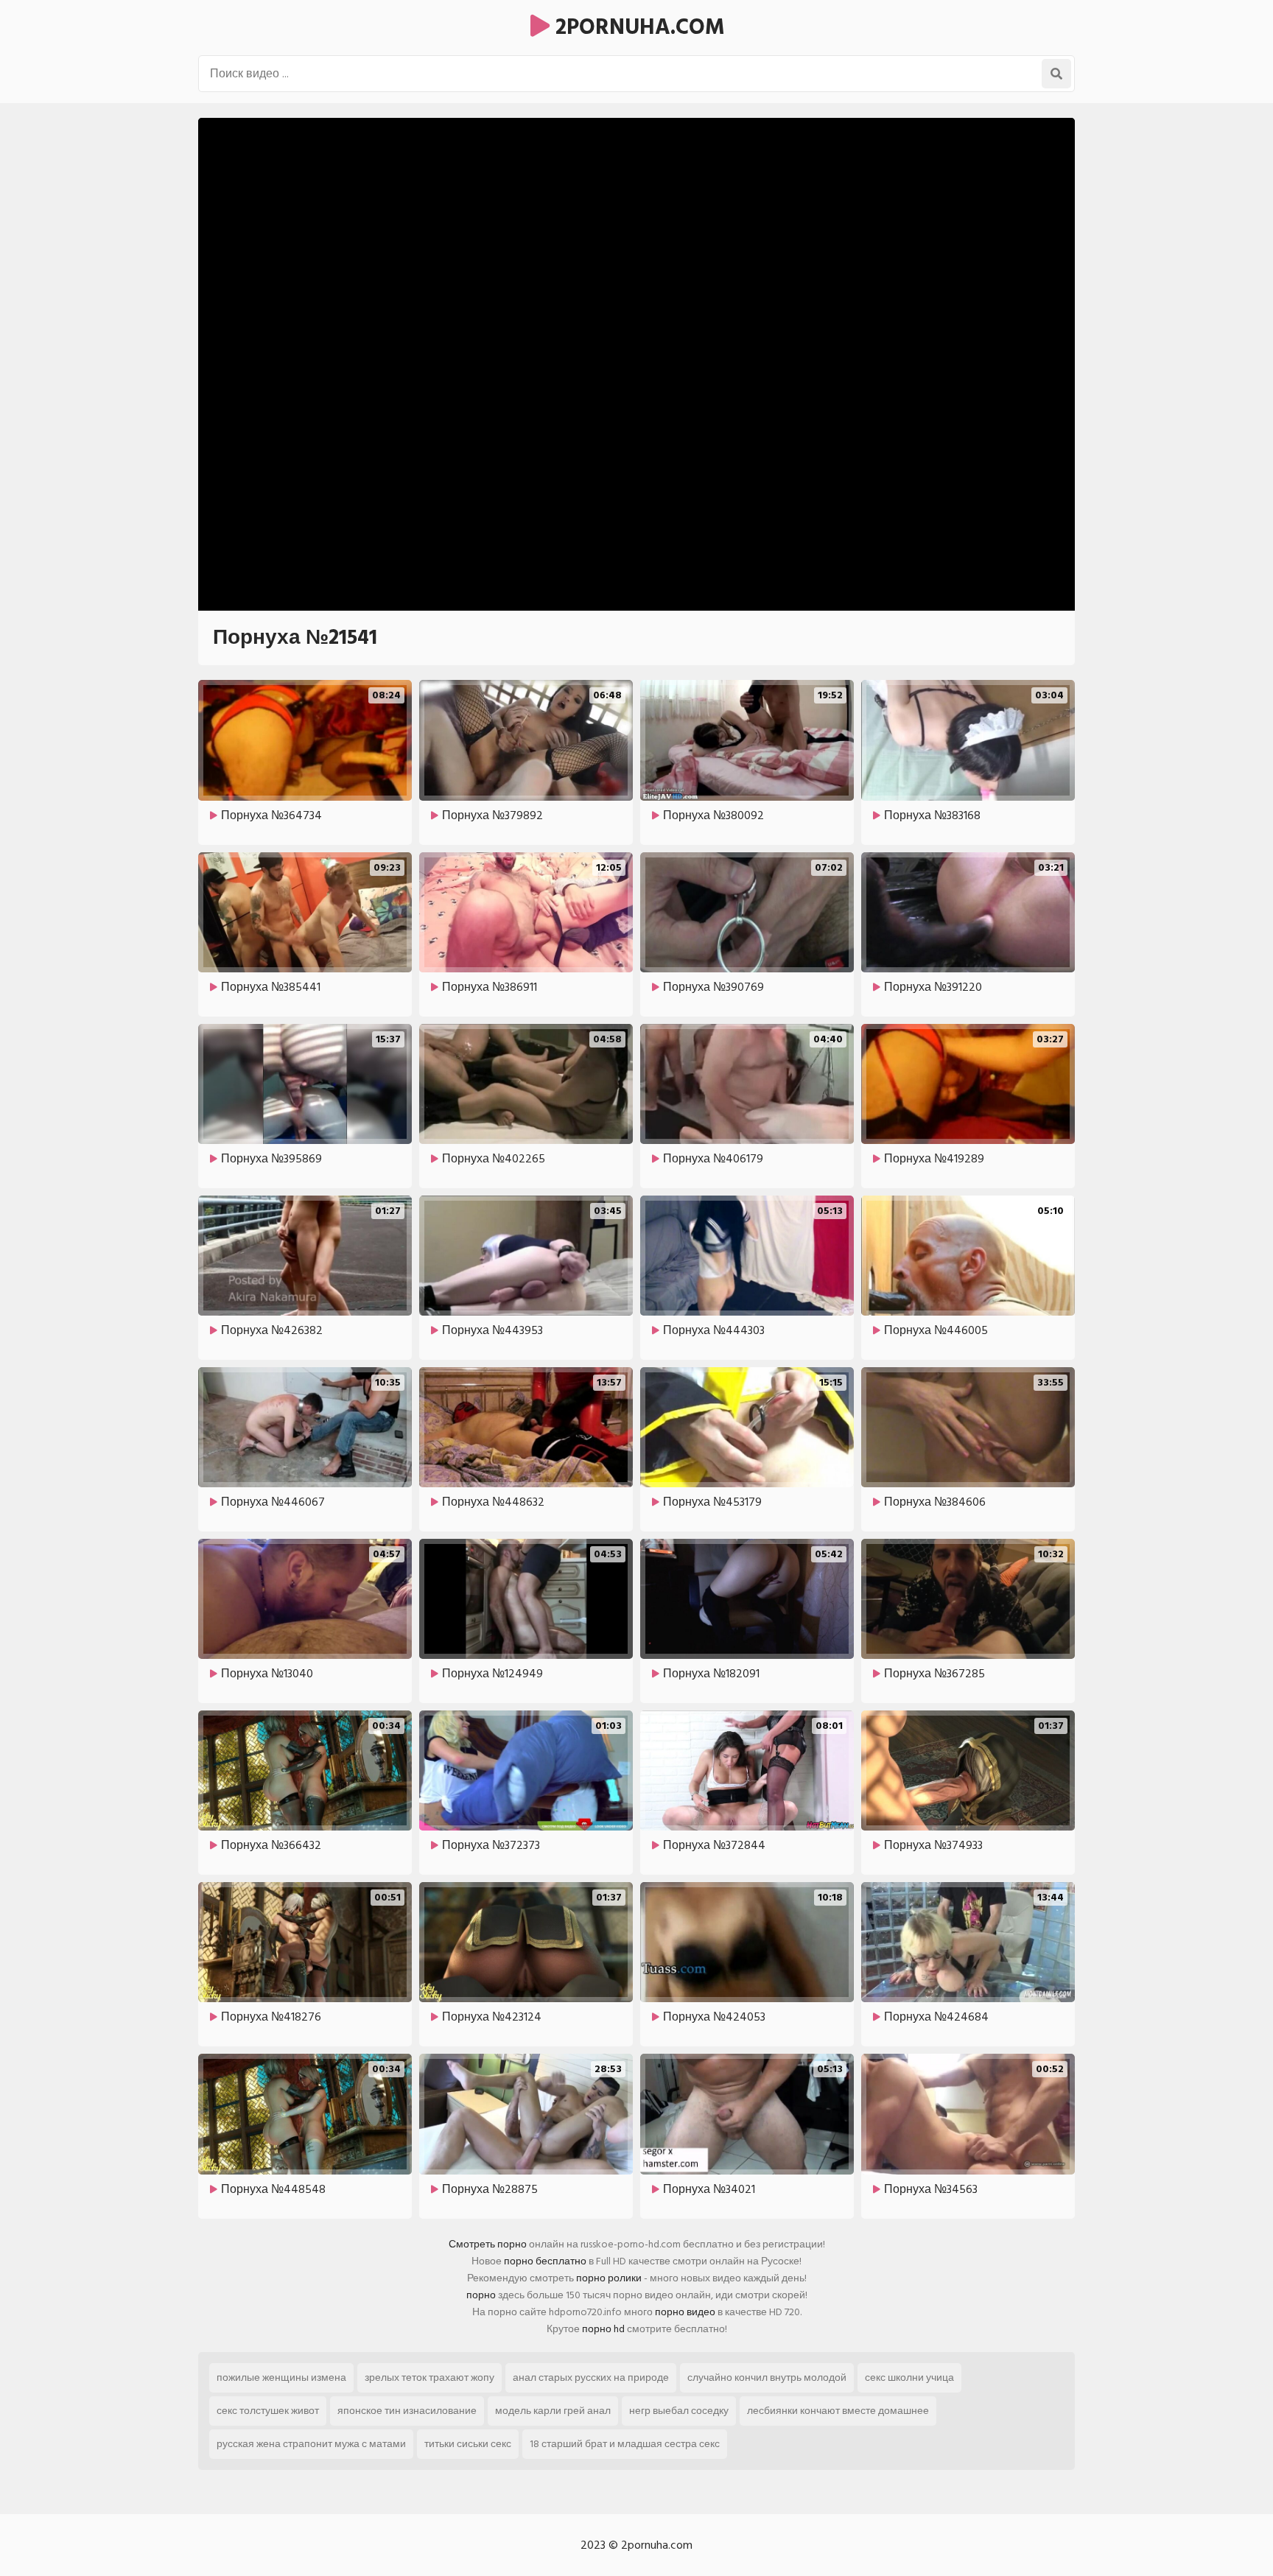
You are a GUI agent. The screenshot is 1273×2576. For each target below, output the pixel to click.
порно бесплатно (545, 2261)
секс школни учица (909, 2377)
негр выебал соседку (679, 2411)
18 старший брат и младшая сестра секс (625, 2444)
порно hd (603, 2329)
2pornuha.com (637, 27)
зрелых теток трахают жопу (429, 2377)
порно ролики (609, 2278)
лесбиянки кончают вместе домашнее (838, 2411)
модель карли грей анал (553, 2411)
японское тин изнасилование (407, 2411)
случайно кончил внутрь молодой (767, 2377)
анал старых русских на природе (591, 2377)
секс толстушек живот (268, 2411)
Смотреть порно (488, 2244)
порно (481, 2295)
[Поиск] (1056, 74)
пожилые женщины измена (281, 2377)
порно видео (685, 2312)
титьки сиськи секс (468, 2444)
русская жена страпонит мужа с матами (311, 2444)
